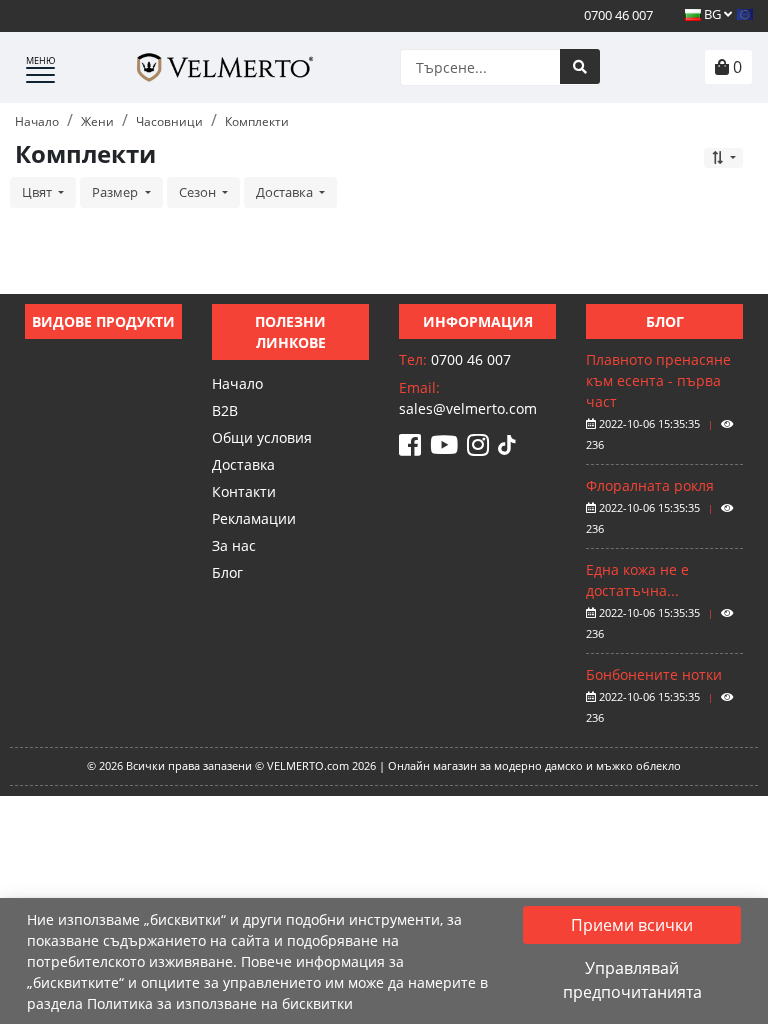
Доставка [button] (286, 192)
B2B (225, 410)
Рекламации (254, 518)
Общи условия (262, 437)
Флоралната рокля (650, 485)
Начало (237, 383)
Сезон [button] (199, 192)
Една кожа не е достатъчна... (637, 580)
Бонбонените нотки (654, 674)
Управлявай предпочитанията (632, 980)
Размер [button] (116, 192)
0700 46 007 (617, 15)
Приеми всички (632, 925)
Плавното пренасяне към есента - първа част (658, 380)
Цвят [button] (38, 192)
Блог (227, 572)
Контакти (244, 491)
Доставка (243, 464)
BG (712, 14)
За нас (234, 545)
